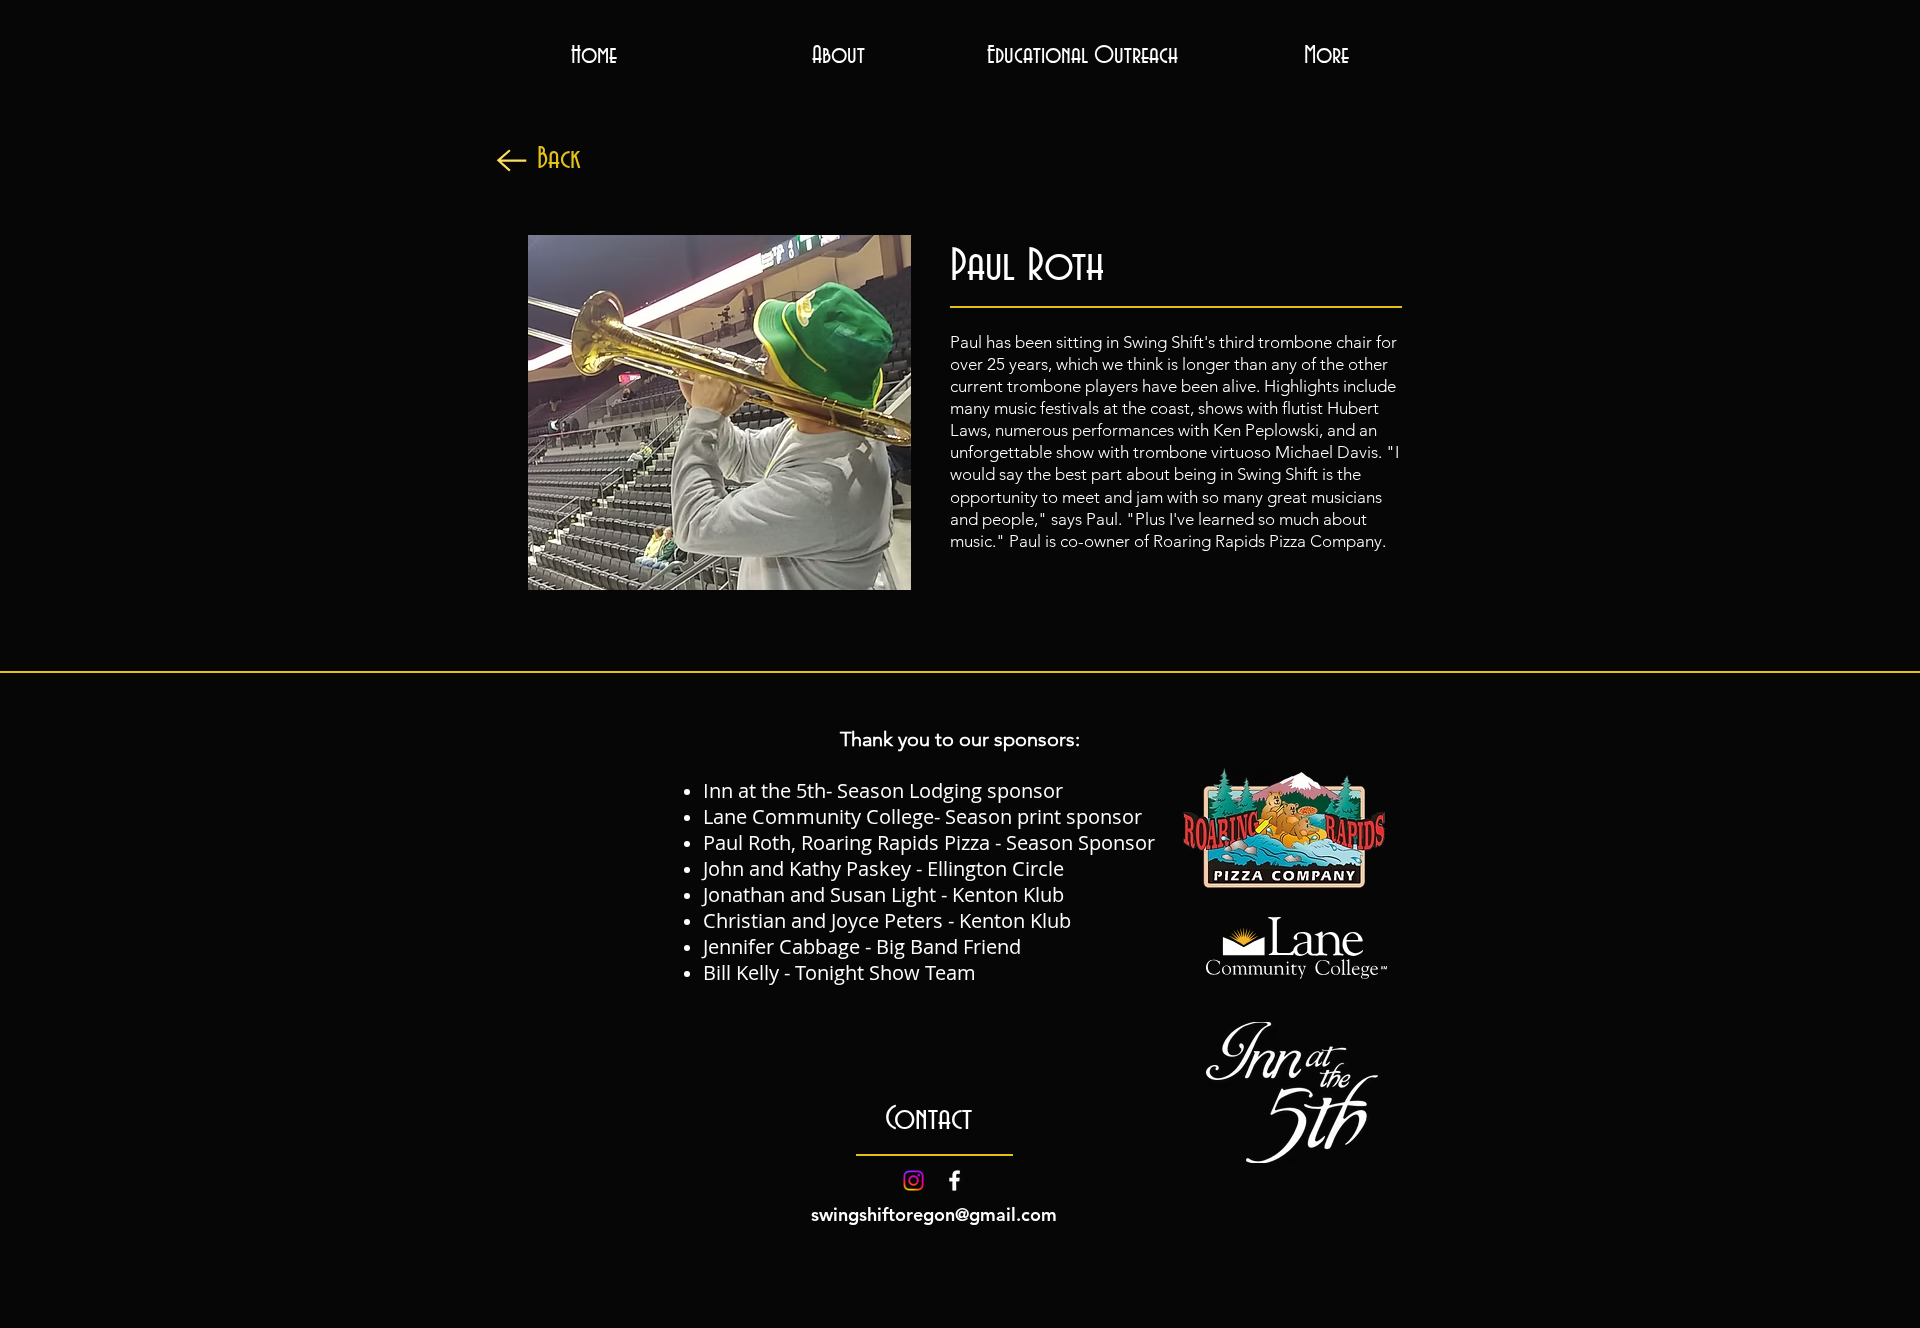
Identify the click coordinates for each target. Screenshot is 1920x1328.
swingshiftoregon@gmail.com (934, 1214)
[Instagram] (913, 1180)
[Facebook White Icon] (954, 1180)
